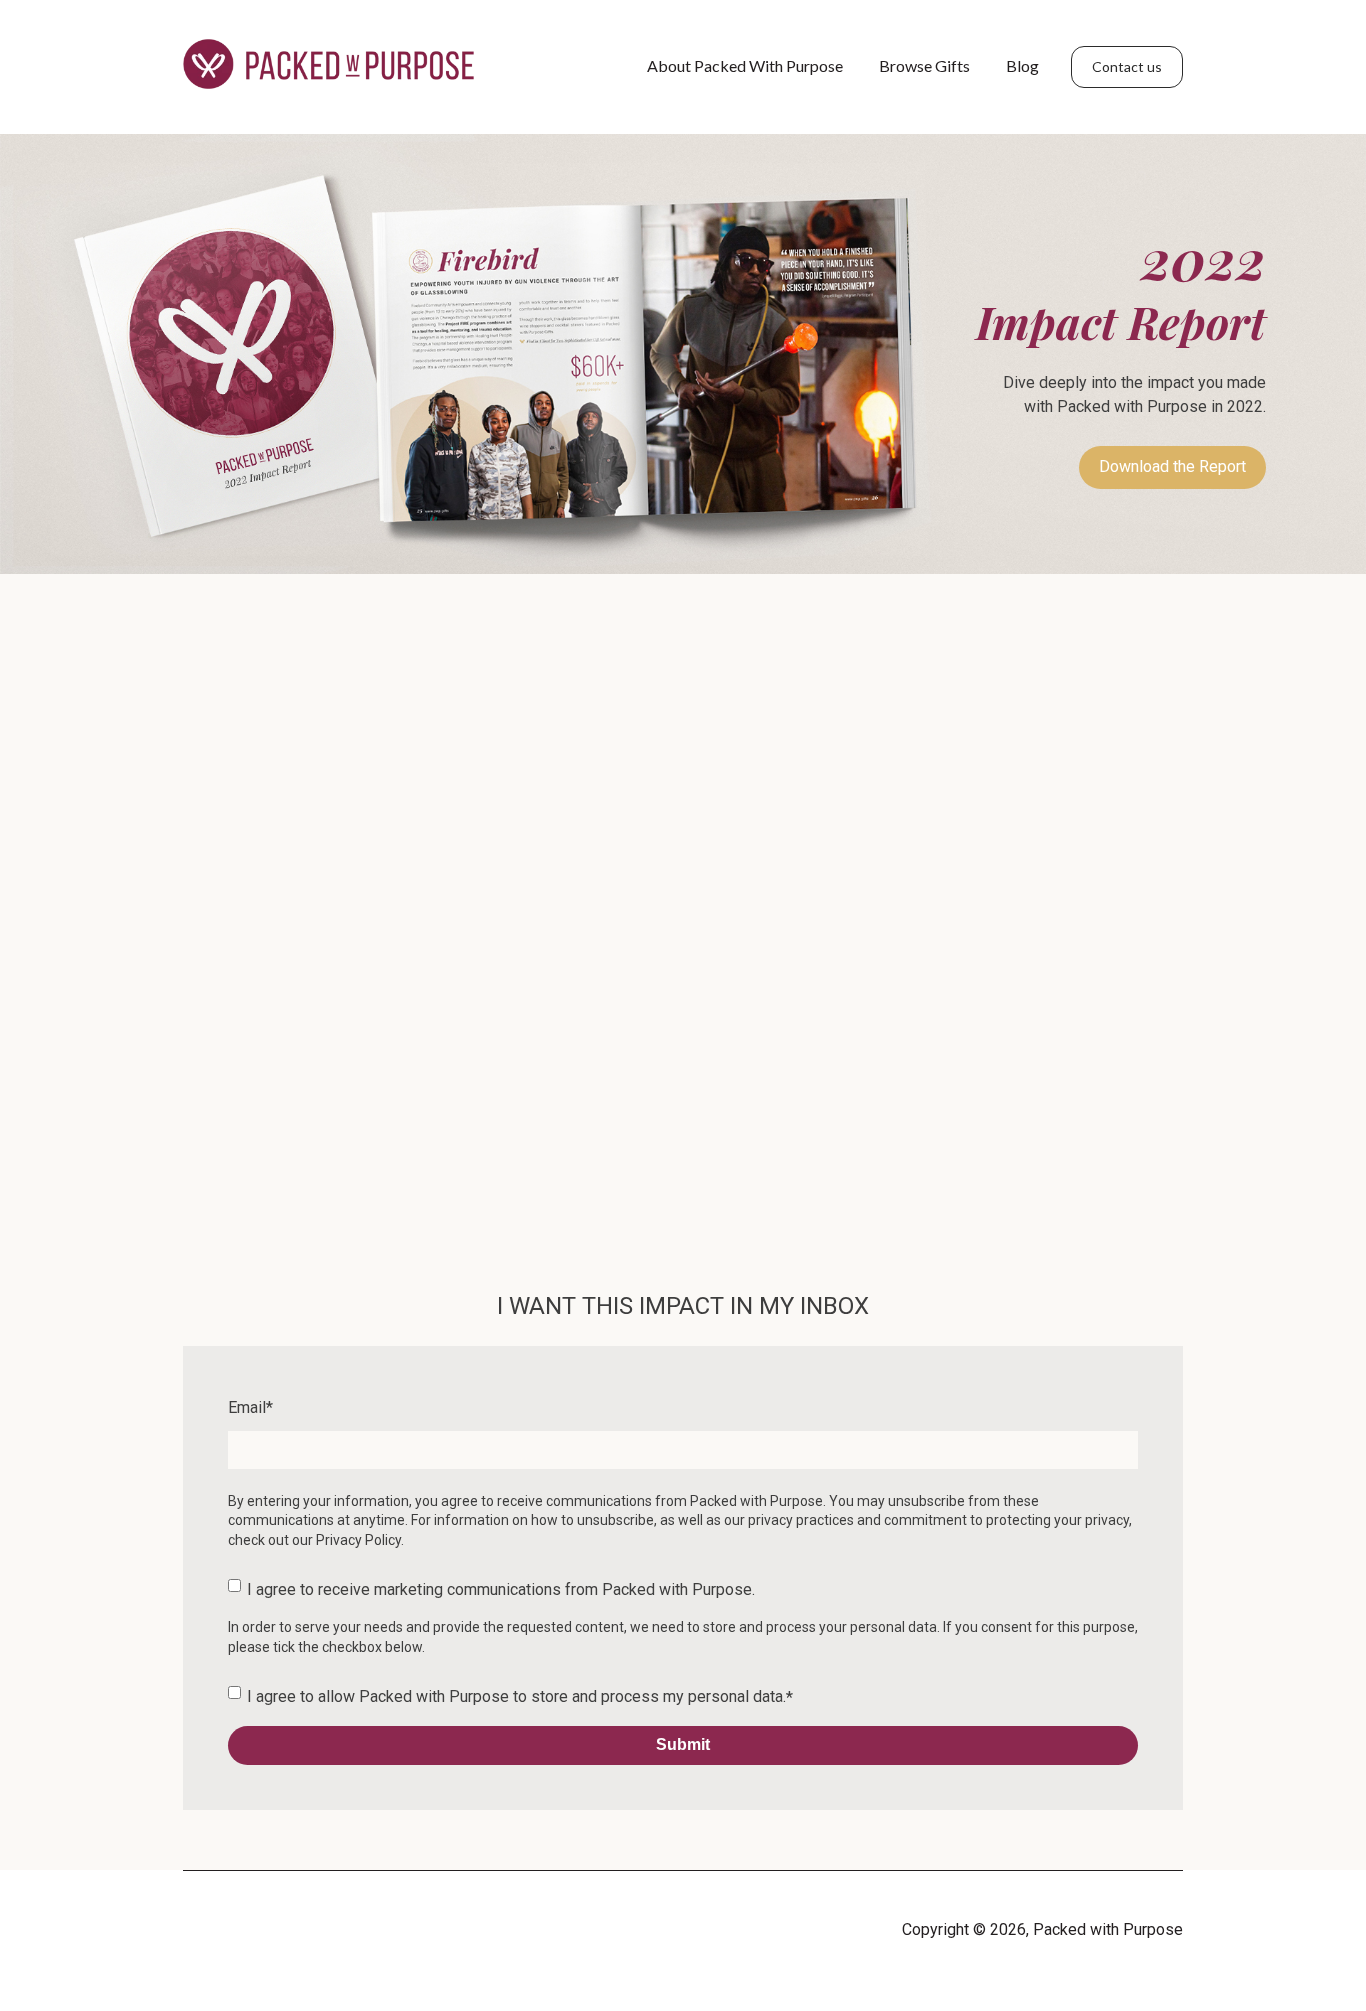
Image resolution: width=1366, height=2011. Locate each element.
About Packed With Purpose (745, 65)
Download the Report (1172, 466)
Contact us (1127, 66)
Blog (1022, 65)
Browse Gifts (924, 65)
